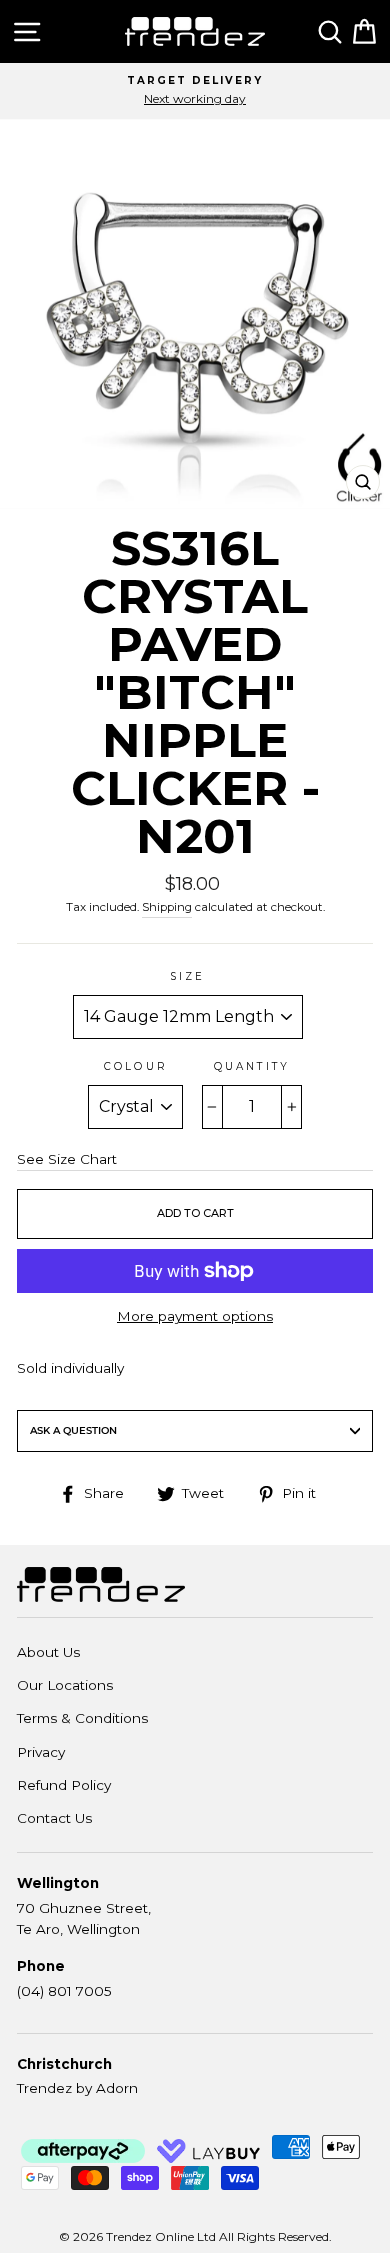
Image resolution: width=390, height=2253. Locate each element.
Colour (135, 1066)
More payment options (195, 1316)
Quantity (251, 1066)
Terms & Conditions (82, 1718)
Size (187, 976)
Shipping (167, 907)
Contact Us (54, 1818)
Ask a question (73, 1430)
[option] (195, 91)
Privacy (41, 1752)
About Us (48, 1652)
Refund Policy (64, 1785)
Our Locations (65, 1685)
